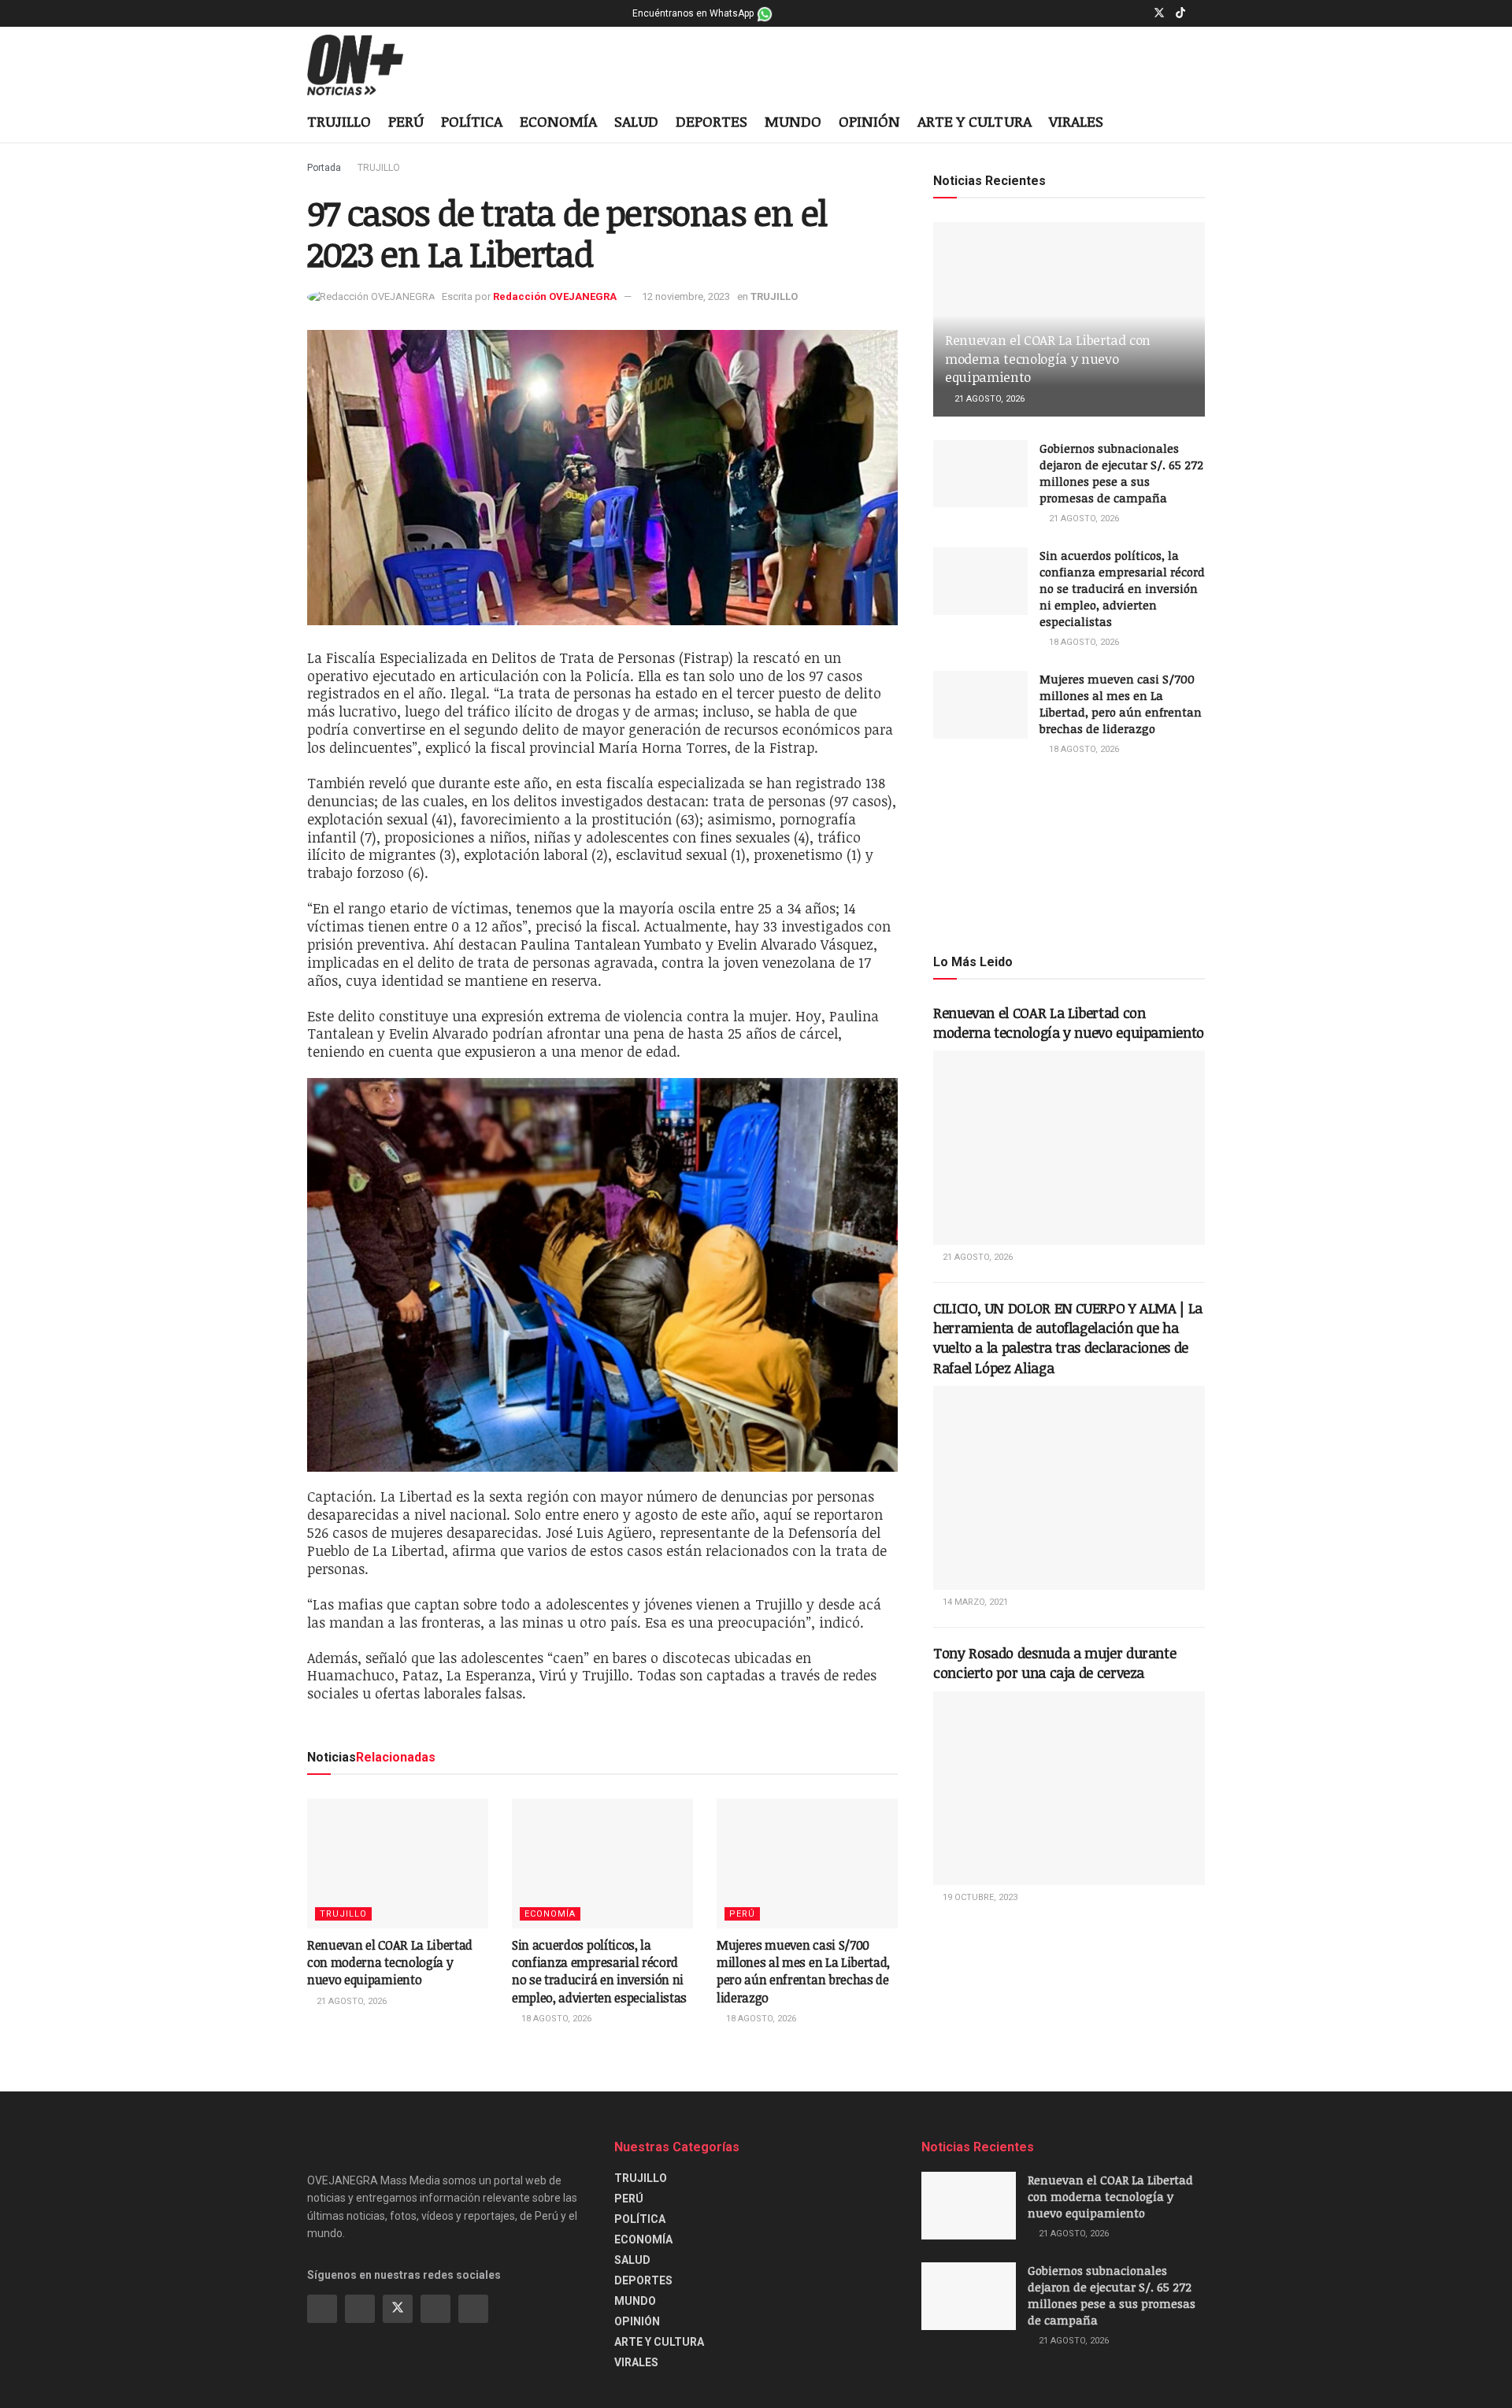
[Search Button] (1199, 123)
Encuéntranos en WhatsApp (694, 13)
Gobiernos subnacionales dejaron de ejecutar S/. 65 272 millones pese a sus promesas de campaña (1121, 473)
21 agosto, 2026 (350, 2001)
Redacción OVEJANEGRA (555, 296)
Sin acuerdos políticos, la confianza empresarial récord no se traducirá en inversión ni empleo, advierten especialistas (599, 1971)
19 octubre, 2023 (979, 1897)
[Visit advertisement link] (1069, 854)
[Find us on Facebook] (1119, 13)
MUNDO (793, 121)
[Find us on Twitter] (1159, 13)
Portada (324, 168)
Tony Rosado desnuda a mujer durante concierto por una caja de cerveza (1054, 1663)
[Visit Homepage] (367, 65)
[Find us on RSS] (473, 2309)
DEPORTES (712, 121)
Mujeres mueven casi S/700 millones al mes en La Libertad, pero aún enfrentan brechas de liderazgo (803, 1971)
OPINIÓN (869, 121)
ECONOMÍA (558, 121)
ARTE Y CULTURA (975, 121)
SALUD (636, 121)
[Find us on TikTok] (1180, 13)
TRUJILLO (339, 121)
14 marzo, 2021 (974, 1602)
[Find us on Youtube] (1201, 13)
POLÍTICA (472, 121)
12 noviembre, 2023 (686, 296)
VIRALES (1076, 121)
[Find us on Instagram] (1138, 13)
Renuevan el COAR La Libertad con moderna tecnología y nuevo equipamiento (390, 1963)
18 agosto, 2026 (555, 2019)
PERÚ (406, 121)
